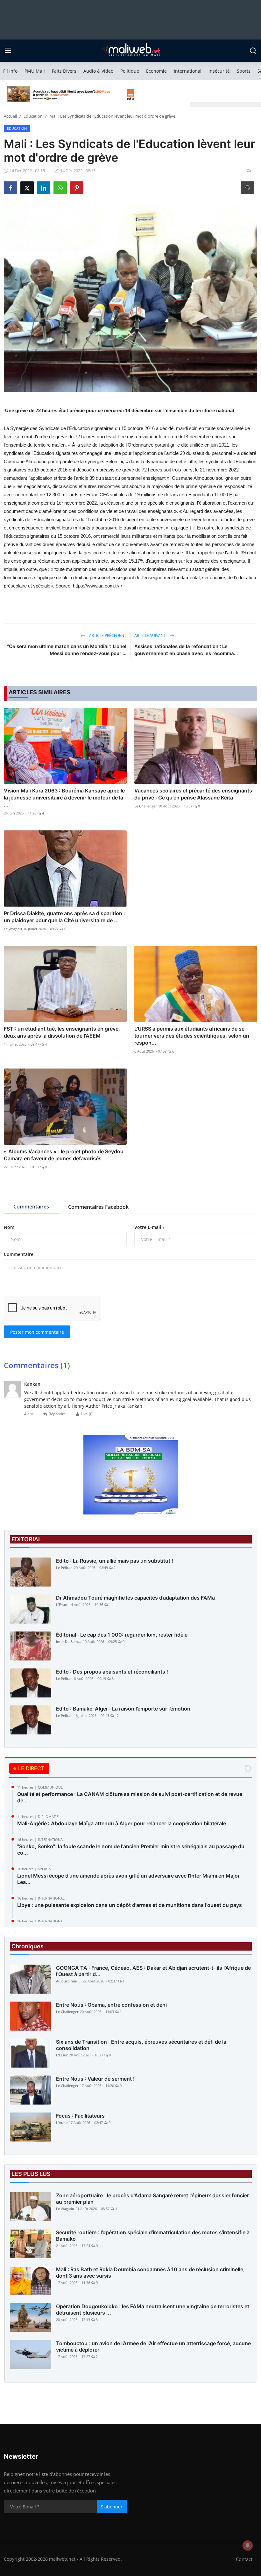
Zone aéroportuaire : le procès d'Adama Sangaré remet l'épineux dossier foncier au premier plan (152, 2199)
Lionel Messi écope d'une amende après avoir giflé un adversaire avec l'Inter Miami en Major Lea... (128, 1879)
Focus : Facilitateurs (80, 2116)
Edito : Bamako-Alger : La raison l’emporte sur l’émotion (123, 1709)
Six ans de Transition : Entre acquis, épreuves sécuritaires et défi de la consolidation (141, 2045)
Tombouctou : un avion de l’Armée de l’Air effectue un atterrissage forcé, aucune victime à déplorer (153, 2346)
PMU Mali (35, 71)
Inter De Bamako (69, 1642)
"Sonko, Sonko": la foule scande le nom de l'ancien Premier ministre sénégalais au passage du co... (131, 1850)
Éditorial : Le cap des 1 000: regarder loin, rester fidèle (122, 1635)
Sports (244, 71)
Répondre (57, 1414)
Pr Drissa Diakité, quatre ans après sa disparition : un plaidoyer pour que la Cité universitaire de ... (64, 917)
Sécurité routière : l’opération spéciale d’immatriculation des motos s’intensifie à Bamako (153, 2236)
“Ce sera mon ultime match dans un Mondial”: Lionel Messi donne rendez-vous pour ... (67, 650)
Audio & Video (98, 71)
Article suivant (151, 635)
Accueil (10, 116)
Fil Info (10, 71)
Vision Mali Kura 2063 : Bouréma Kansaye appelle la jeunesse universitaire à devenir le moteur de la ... (64, 798)
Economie (156, 71)
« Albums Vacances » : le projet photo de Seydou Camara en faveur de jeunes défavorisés (64, 1155)
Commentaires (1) (37, 1365)
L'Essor (62, 1605)
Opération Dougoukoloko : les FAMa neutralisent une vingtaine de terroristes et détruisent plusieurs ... (153, 2310)
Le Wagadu (13, 929)
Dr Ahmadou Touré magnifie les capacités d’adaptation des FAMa (135, 1598)
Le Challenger (146, 806)
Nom (9, 1227)
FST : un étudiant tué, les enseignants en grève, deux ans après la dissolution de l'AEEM (62, 1032)
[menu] (8, 51)
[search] (253, 51)
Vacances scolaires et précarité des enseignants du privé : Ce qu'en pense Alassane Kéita (193, 794)
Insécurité (219, 71)
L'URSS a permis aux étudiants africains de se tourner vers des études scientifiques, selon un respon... (192, 1036)
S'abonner (112, 2507)
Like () (87, 1414)
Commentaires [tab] (31, 1207)
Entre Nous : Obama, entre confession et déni (111, 2005)
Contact (244, 2559)
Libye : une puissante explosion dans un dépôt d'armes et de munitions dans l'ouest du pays (130, 1905)
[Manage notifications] (248, 2545)
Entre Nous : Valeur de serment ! (95, 2079)
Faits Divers (64, 71)
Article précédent (107, 635)
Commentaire (19, 1254)
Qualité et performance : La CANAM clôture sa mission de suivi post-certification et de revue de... (130, 1797)
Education (33, 116)
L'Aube (62, 2123)
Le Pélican (64, 1568)
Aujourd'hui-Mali (69, 1981)
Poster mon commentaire (37, 1332)
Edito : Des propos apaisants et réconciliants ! (112, 1672)
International (188, 71)
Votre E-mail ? (149, 1227)
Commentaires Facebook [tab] (98, 1207)
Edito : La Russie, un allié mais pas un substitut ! (115, 1561)
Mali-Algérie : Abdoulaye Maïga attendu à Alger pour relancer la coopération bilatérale (122, 1823)
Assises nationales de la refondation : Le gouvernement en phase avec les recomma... (186, 650)
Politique (130, 71)
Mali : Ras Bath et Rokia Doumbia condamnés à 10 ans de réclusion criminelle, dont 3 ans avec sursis (150, 2273)
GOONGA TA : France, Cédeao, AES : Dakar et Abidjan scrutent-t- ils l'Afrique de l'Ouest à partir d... (153, 1971)
